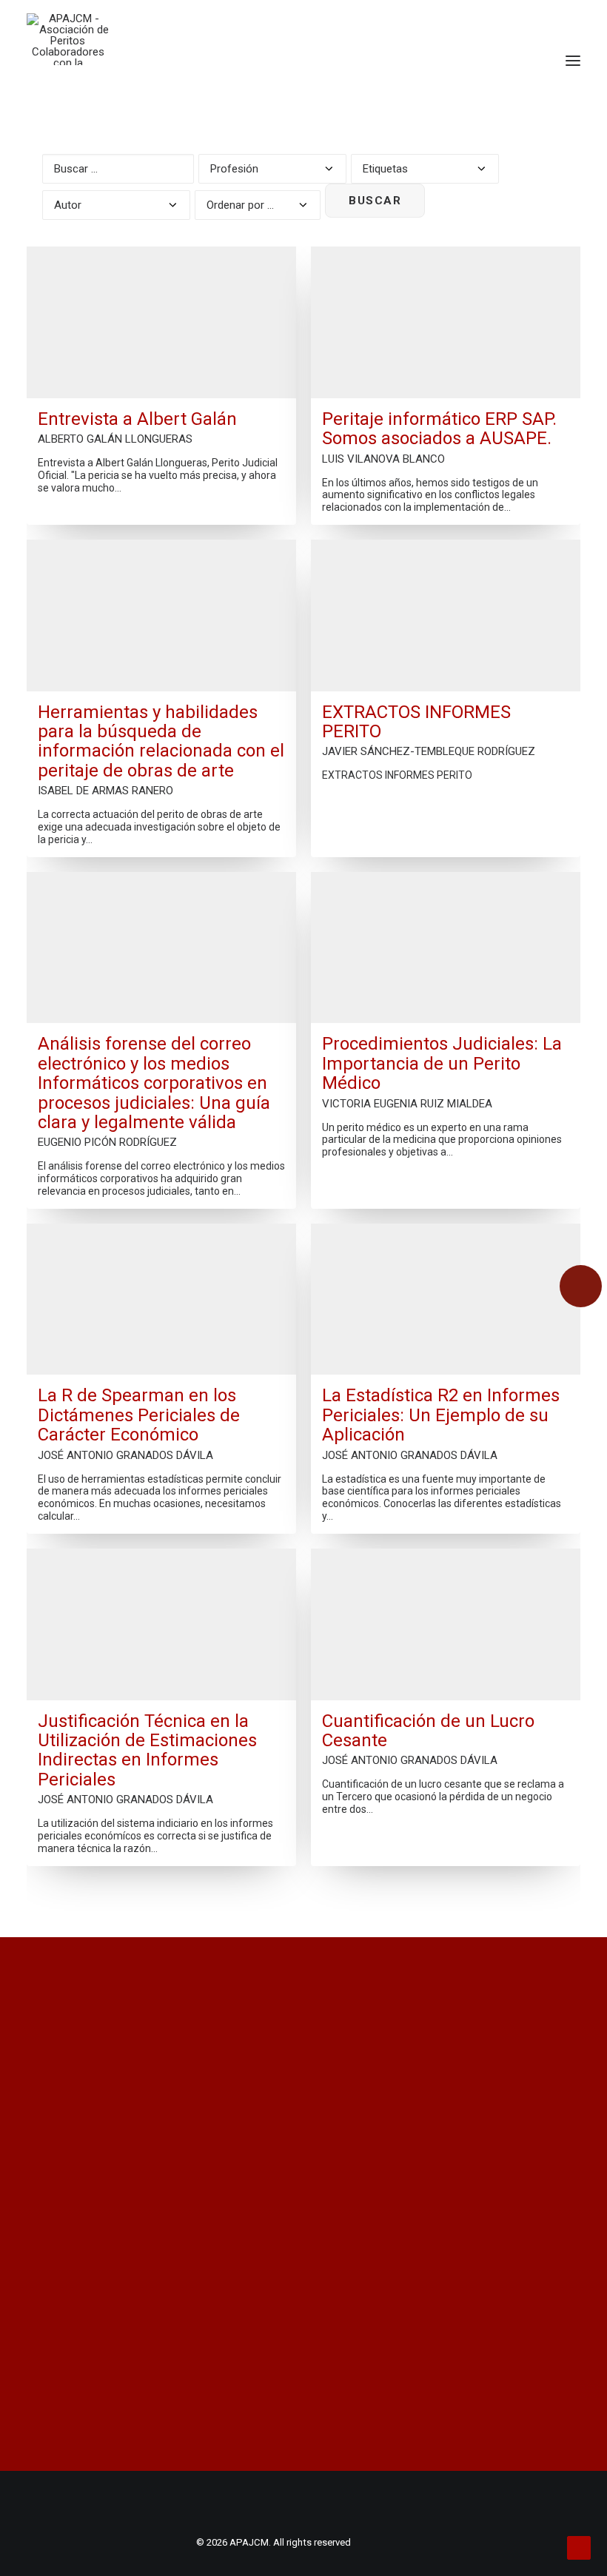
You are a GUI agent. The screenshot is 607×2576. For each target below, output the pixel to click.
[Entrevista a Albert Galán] (161, 322)
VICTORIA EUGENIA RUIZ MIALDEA (407, 1104)
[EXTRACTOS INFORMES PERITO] (446, 616)
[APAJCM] (68, 39)
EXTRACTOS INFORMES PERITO (416, 722)
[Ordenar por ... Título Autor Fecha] (258, 202)
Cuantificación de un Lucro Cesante (428, 1731)
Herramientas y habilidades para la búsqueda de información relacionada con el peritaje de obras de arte (161, 742)
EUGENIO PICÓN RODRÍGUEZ (107, 1142)
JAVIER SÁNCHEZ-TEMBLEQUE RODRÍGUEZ (429, 751)
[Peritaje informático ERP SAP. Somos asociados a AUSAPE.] (446, 322)
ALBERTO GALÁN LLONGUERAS (115, 439)
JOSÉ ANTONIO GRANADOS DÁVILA (125, 1455)
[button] (573, 61)
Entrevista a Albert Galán (137, 419)
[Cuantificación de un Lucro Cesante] (446, 1624)
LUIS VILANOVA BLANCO (383, 459)
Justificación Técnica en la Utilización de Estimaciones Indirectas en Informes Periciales (147, 1751)
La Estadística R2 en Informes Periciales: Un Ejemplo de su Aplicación (441, 1415)
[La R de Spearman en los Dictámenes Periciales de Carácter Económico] (161, 1299)
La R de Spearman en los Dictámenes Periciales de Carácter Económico (139, 1415)
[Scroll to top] (579, 2547)
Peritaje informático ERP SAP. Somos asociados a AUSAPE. (439, 429)
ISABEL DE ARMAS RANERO (105, 791)
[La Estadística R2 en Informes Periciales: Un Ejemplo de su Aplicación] (446, 1299)
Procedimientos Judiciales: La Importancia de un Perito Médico (442, 1063)
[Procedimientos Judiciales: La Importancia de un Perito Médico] (446, 948)
